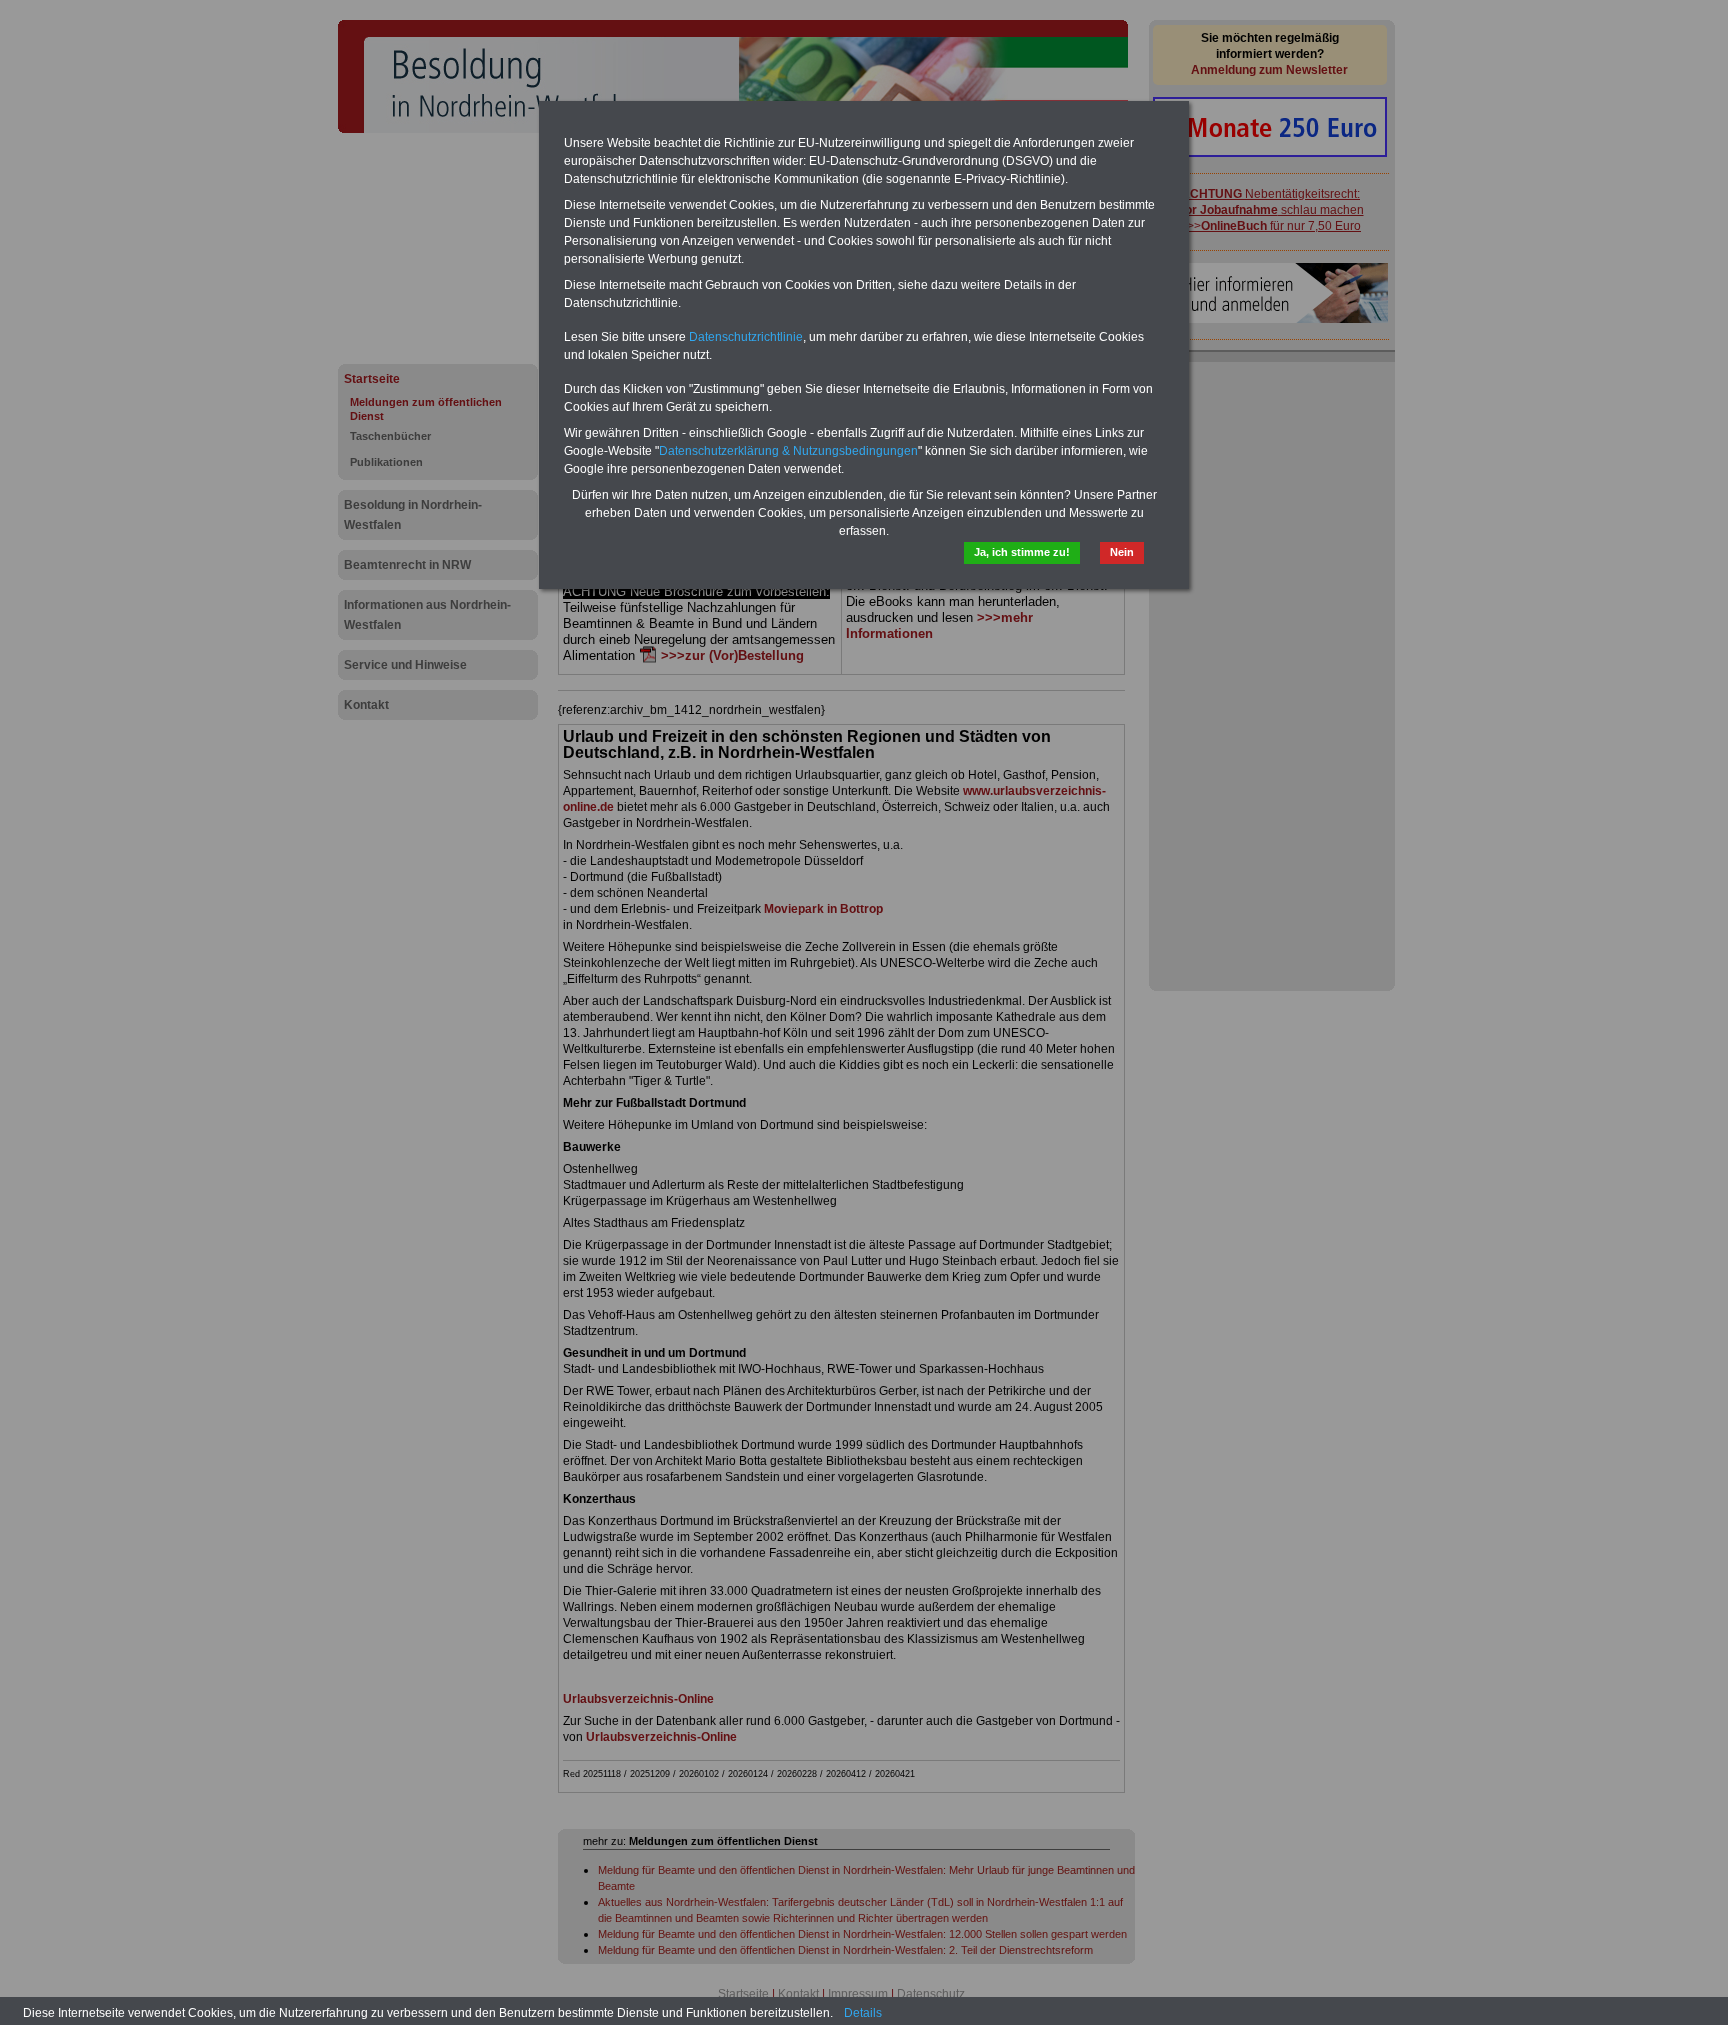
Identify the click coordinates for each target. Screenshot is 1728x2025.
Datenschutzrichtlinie (746, 337)
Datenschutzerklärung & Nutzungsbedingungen (788, 451)
